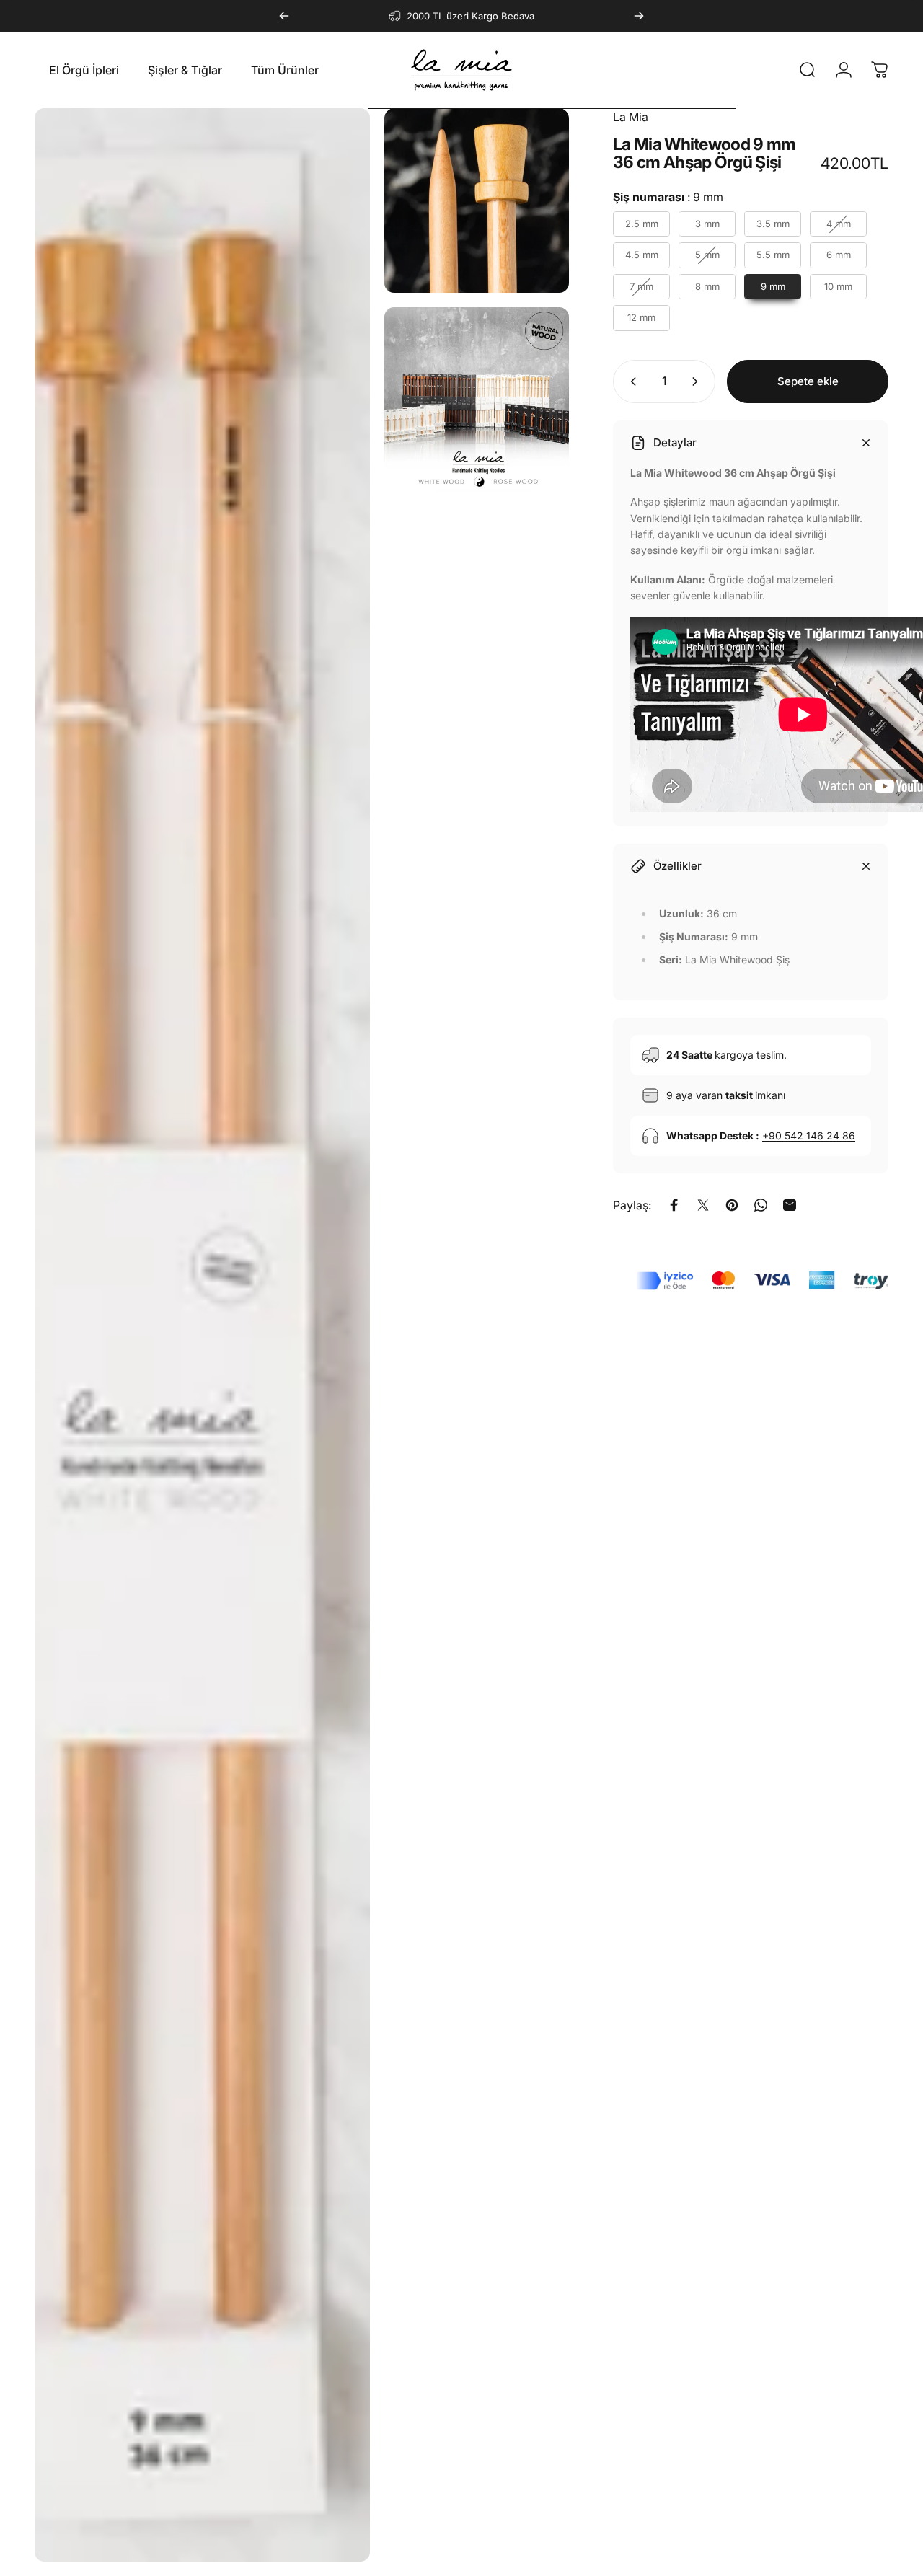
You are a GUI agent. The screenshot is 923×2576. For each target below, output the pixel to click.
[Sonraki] (639, 16)
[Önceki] (284, 16)
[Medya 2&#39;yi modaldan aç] (477, 200)
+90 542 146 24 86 (809, 1135)
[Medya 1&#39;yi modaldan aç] (202, 1335)
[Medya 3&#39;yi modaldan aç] (477, 400)
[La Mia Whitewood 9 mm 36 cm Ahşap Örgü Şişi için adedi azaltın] (630, 381)
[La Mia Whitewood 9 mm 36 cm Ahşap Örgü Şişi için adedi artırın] (698, 381)
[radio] (641, 224)
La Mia (631, 117)
